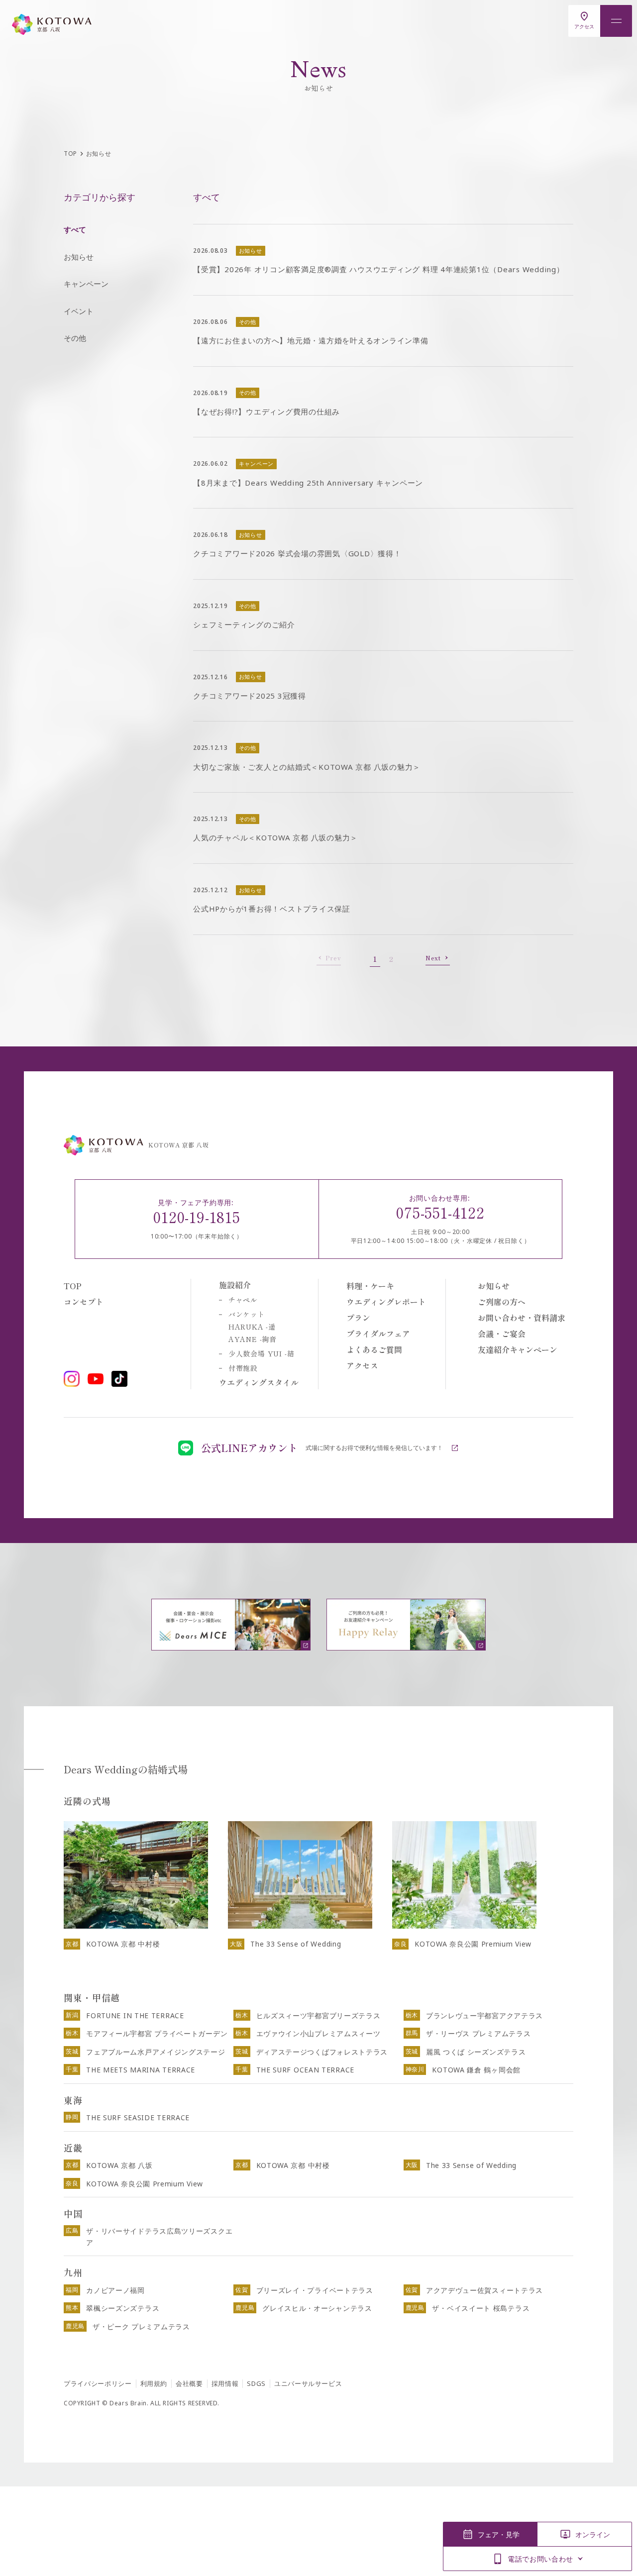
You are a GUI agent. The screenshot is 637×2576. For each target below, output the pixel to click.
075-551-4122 (440, 1212)
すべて (75, 229)
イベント (79, 311)
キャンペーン (86, 284)
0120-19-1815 (197, 1217)
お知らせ (79, 257)
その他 (75, 338)
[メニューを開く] (616, 21)
